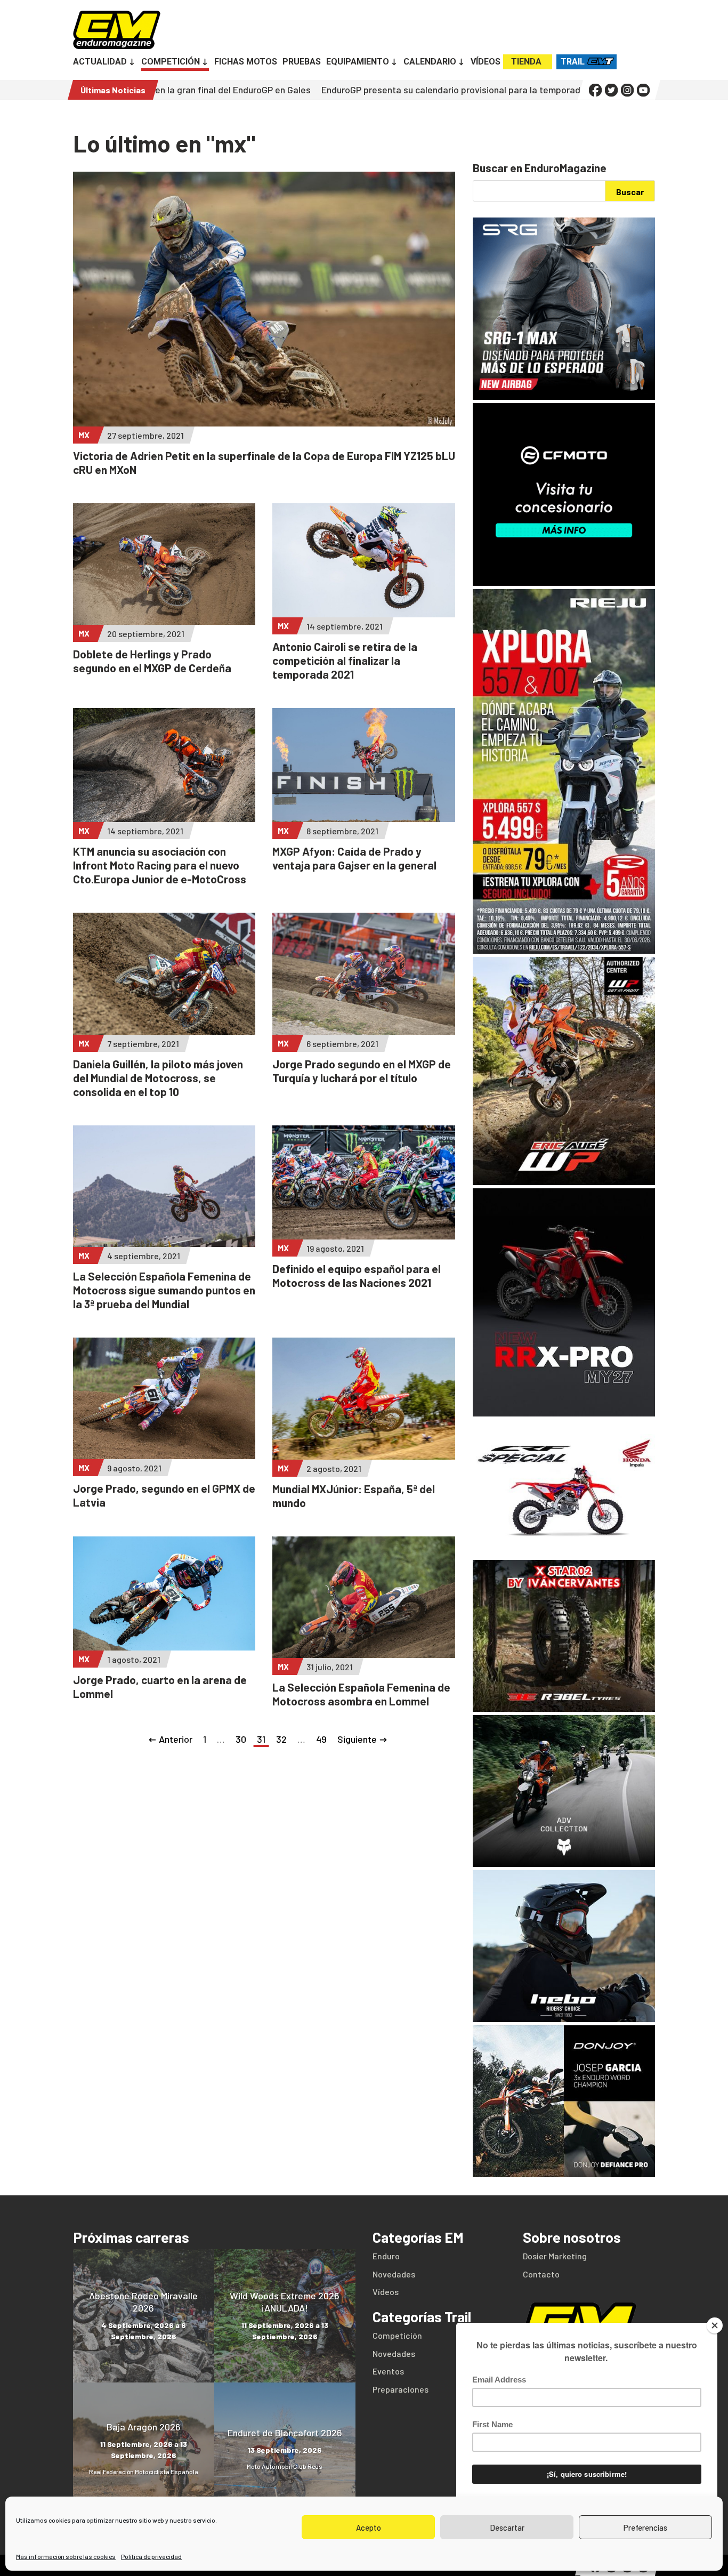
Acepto (369, 2527)
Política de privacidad (151, 2556)
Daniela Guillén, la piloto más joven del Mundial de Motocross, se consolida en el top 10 (158, 1078)
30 (241, 1739)
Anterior (176, 1739)
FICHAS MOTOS (246, 62)
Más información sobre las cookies (66, 2556)
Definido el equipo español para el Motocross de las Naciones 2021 (357, 1275)
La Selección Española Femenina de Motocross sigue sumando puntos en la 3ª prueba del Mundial (164, 1290)
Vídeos (386, 2292)
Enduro (386, 2256)
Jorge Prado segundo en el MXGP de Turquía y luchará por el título (362, 1071)
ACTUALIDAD (100, 62)
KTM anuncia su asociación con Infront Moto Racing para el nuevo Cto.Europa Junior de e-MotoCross (160, 865)
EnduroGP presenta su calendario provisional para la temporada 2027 (331, 90)
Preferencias (645, 2527)
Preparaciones (401, 2389)
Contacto (541, 2274)
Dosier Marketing (555, 2256)
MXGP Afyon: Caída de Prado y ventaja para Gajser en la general (354, 858)
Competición (397, 2335)
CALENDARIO (430, 62)
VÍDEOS (486, 62)
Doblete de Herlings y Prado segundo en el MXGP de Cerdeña (152, 661)
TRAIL (573, 62)
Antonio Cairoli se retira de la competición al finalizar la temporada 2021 (345, 660)
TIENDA (526, 62)
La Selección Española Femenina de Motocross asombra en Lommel (361, 1694)
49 (321, 1739)
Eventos (388, 2371)
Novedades (394, 2274)
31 (261, 1739)
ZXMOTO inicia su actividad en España (574, 90)
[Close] (715, 2325)
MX (84, 435)
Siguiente (357, 1739)
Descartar (507, 2527)
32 (281, 1739)
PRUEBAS (302, 62)
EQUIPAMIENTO (358, 62)
